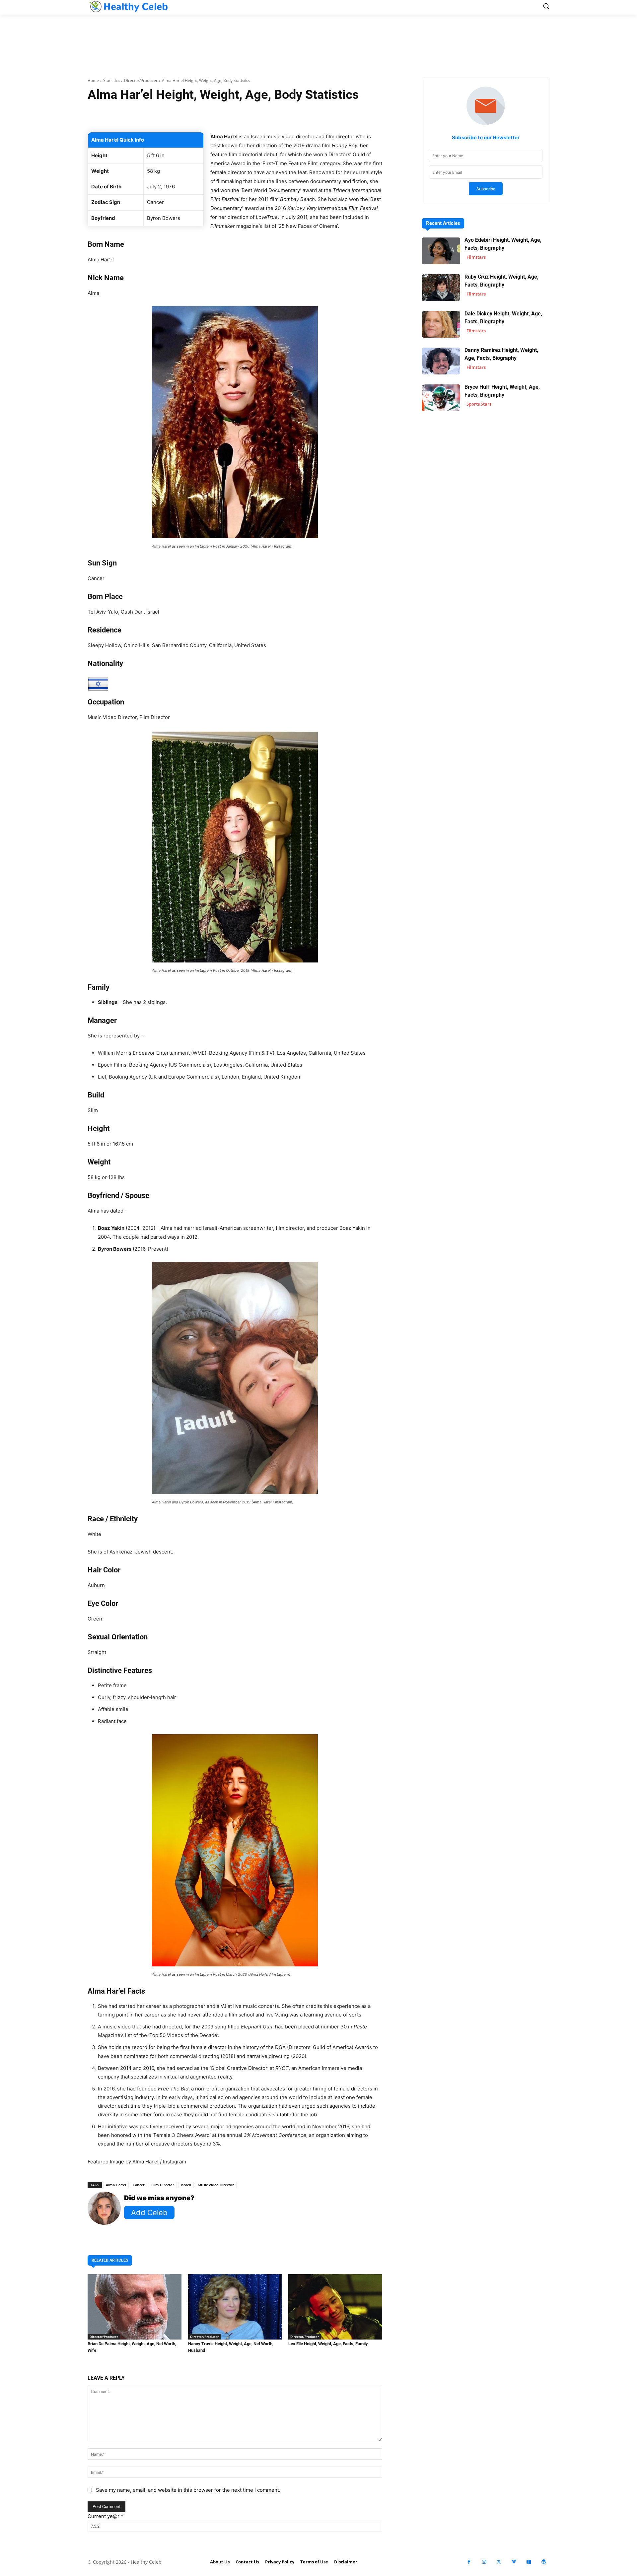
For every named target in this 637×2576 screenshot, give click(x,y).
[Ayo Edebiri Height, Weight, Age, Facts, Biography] (441, 251)
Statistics (111, 80)
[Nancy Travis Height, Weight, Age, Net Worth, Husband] (235, 2307)
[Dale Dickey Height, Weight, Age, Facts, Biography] (441, 325)
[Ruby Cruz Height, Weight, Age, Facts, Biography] (441, 288)
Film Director (163, 2185)
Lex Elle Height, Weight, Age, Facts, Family (328, 2344)
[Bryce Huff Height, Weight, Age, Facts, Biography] (441, 398)
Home (93, 80)
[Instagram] (484, 2562)
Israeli (186, 2185)
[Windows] (529, 2562)
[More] (314, 115)
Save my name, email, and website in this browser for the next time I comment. (188, 2490)
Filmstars (476, 257)
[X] (499, 2562)
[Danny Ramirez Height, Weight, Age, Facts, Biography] (441, 361)
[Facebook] (469, 2562)
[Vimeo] (514, 2562)
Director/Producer (141, 80)
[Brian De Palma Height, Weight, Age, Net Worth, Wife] (135, 2307)
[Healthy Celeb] (128, 6)
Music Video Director (216, 2185)
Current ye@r (106, 2516)
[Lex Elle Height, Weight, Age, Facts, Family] (335, 2307)
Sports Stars (479, 404)
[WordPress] (544, 2562)
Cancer (139, 2185)
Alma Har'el (116, 2185)
